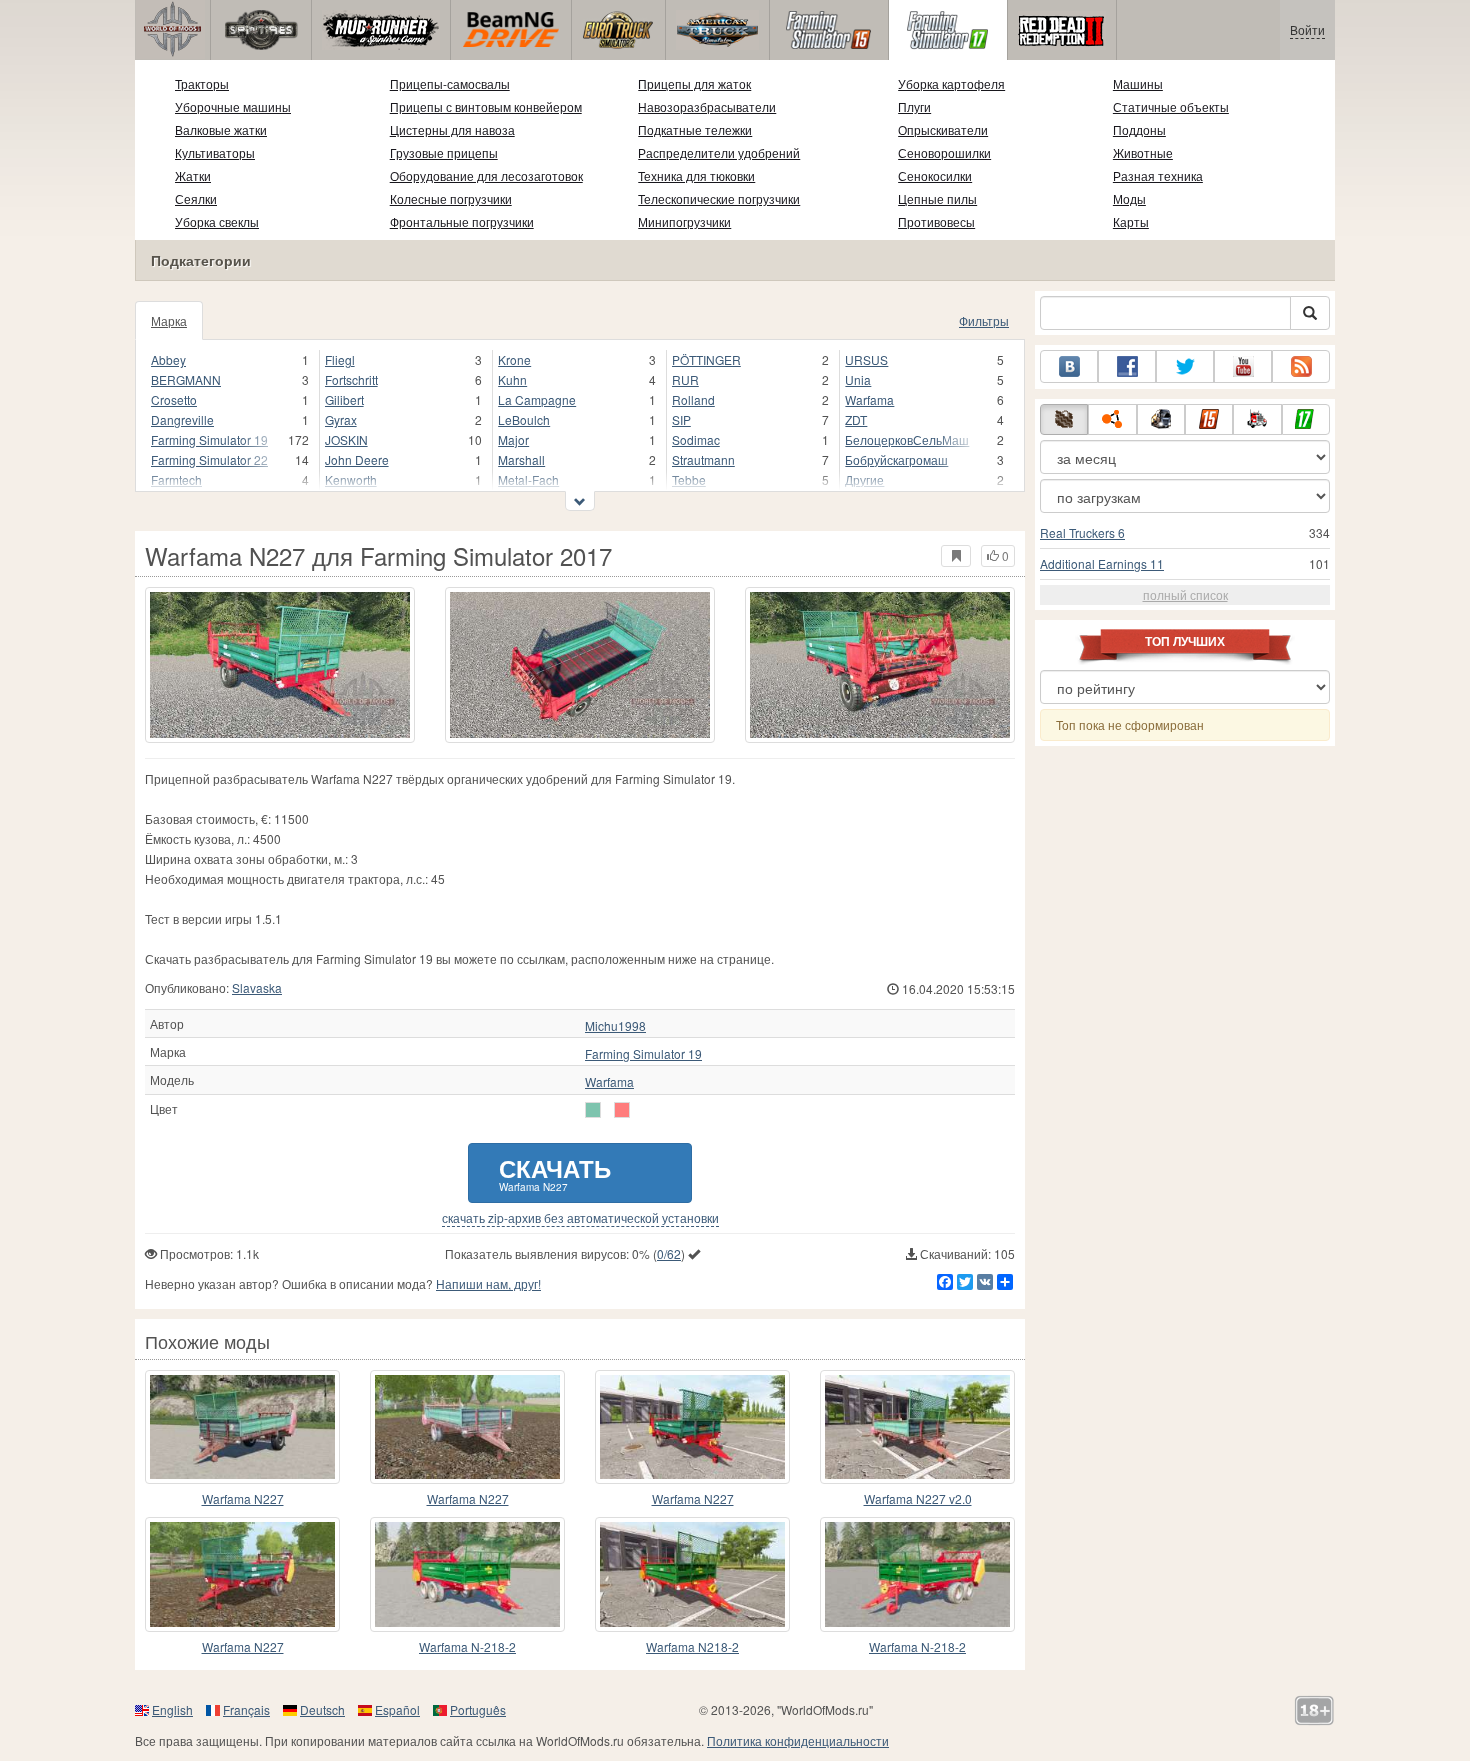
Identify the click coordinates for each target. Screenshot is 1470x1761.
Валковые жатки (221, 129)
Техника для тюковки (696, 175)
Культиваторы (215, 152)
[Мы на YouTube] (1243, 366)
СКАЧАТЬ (555, 1172)
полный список (1185, 594)
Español (397, 1709)
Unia (858, 379)
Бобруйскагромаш (896, 459)
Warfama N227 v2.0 (918, 1498)
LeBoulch (524, 419)
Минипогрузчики (684, 221)
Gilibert (344, 399)
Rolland (693, 399)
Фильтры (984, 320)
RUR (685, 379)
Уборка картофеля (951, 83)
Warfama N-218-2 (467, 1646)
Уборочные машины (233, 106)
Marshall (521, 459)
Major (513, 439)
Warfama (869, 399)
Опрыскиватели (943, 129)
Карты (1131, 221)
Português (478, 1709)
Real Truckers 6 (1082, 532)
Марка (169, 320)
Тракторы (202, 83)
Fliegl (340, 359)
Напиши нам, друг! (488, 1283)
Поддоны (1139, 129)
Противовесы (936, 221)
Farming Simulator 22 (209, 459)
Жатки (193, 175)
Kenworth (351, 479)
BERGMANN (186, 379)
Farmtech (176, 479)
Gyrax (341, 419)
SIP (681, 419)
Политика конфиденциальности (798, 1740)
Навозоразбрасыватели (707, 106)
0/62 (669, 1253)
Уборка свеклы (217, 221)
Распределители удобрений (719, 152)
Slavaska (257, 987)
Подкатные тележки (695, 129)
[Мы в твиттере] (1185, 366)
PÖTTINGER (706, 359)
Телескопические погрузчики (719, 198)
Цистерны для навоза (452, 129)
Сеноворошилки (944, 152)
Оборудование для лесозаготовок (486, 175)
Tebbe (689, 479)
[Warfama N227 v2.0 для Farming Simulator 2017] (917, 1427)
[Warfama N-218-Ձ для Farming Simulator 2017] (917, 1574)
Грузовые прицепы (444, 152)
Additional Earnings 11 (1102, 563)
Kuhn (512, 379)
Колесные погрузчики (451, 198)
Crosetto (174, 399)
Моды (1129, 198)
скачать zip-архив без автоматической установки (580, 1218)
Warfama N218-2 (692, 1646)
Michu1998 (615, 1026)
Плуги (914, 106)
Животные (1143, 152)
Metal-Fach (528, 479)
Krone (514, 359)
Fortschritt (351, 379)
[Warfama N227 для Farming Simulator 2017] (280, 665)
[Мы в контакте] (1069, 366)
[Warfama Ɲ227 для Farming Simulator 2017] (242, 1574)
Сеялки (196, 198)
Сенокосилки (935, 175)
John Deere (357, 459)
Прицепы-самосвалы (450, 83)
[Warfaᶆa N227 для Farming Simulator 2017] (467, 1427)
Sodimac (696, 439)
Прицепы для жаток (694, 83)
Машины (1138, 83)
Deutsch (322, 1709)
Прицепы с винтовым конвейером (486, 106)
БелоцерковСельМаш (907, 439)
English (172, 1709)
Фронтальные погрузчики (462, 221)
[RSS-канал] (1301, 366)
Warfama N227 (243, 1498)
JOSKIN (346, 439)
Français (246, 1709)
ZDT (856, 419)
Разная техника (1158, 175)
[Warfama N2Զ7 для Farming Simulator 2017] (242, 1427)
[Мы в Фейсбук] (1127, 366)
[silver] (593, 1110)
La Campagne (537, 399)
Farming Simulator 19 (209, 439)
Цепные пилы (937, 198)
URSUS (866, 359)
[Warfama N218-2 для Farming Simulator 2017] (692, 1574)
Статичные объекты (1171, 106)
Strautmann (703, 459)
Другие (864, 479)
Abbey (168, 359)
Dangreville (182, 419)
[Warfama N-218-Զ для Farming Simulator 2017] (467, 1574)
